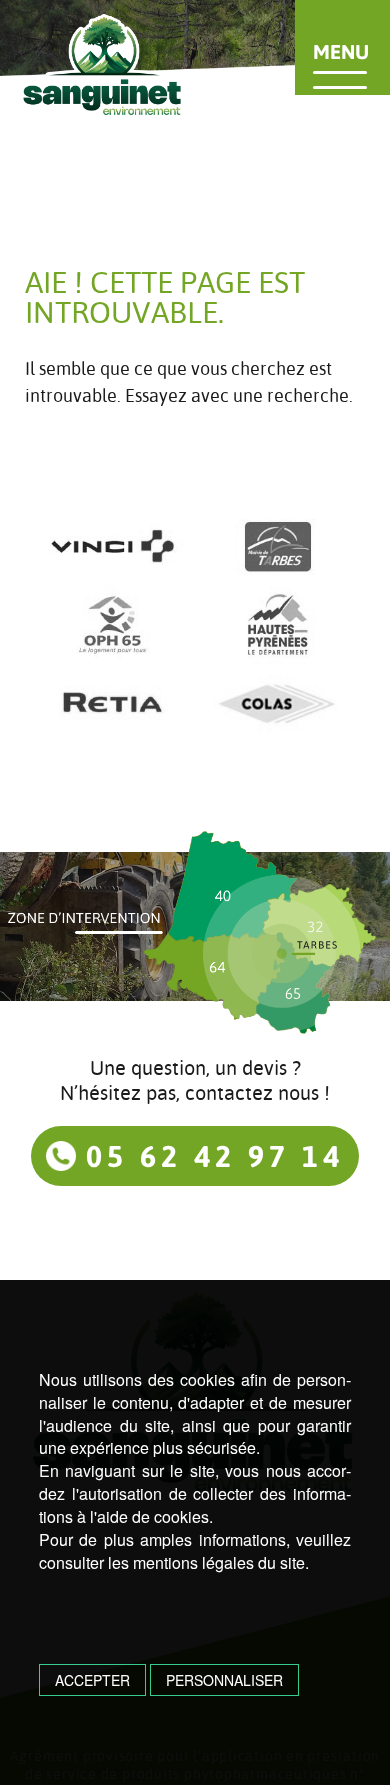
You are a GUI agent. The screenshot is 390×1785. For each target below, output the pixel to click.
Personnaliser (224, 1680)
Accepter (92, 1680)
